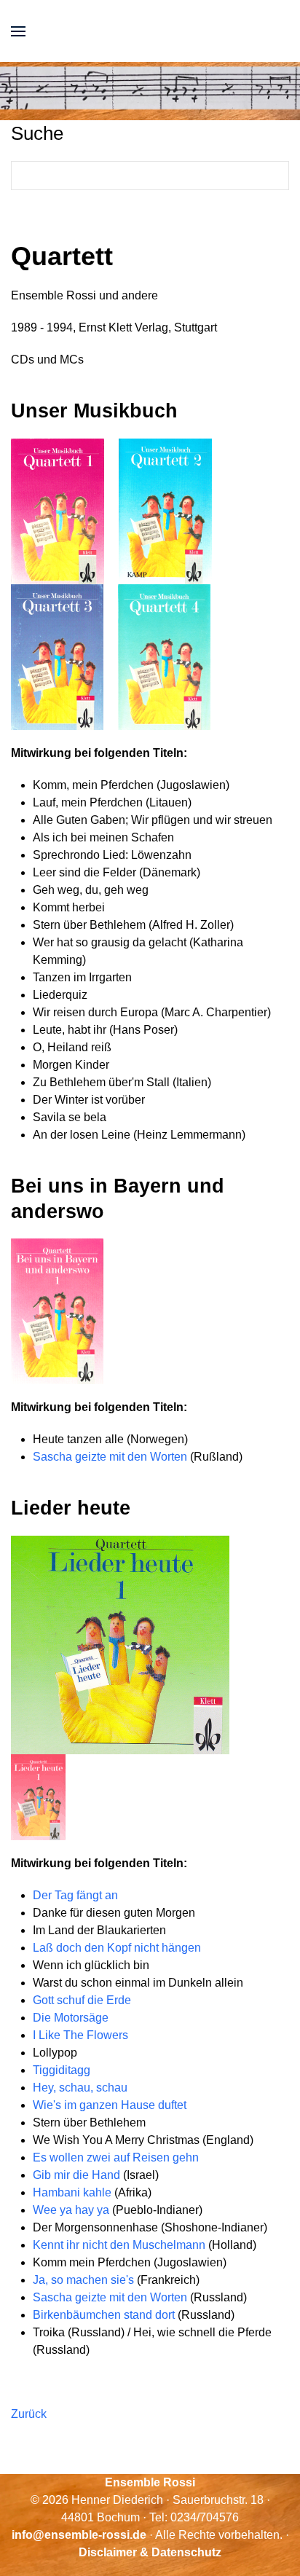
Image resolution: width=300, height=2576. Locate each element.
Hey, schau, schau (82, 2088)
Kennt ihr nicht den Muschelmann (119, 2245)
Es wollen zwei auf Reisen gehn (116, 2157)
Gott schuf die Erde (82, 2000)
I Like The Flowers (80, 2035)
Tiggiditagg (62, 2070)
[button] (18, 31)
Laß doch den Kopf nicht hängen (117, 1948)
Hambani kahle (74, 2192)
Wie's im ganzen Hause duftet (110, 2105)
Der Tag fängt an (75, 1895)
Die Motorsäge (71, 2018)
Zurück (29, 2414)
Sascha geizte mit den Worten (110, 1457)
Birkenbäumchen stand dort (105, 2315)
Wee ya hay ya (72, 2210)
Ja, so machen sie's (83, 2280)
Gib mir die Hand (78, 2175)
